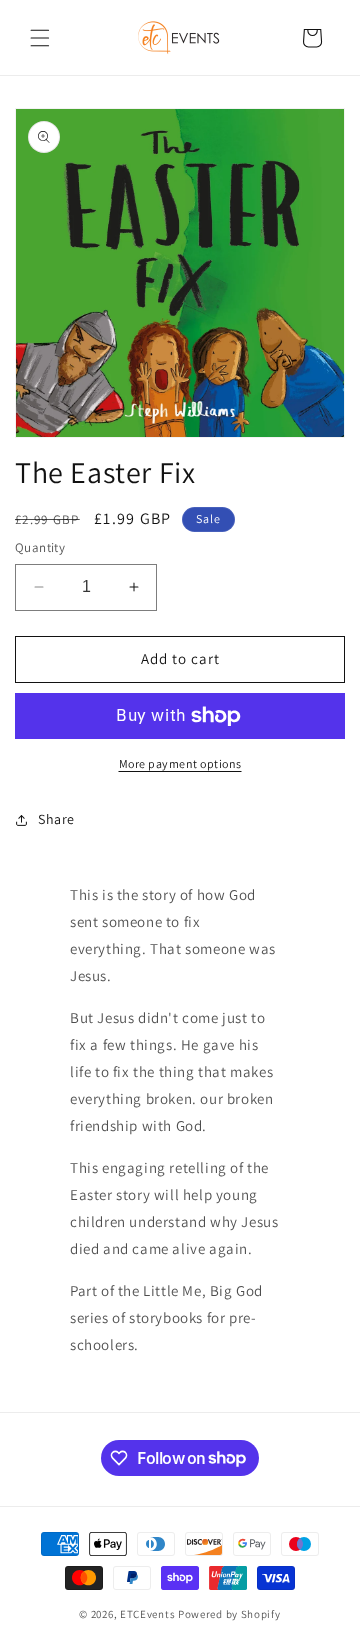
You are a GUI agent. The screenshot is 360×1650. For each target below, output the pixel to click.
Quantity (40, 547)
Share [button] (56, 819)
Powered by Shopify (229, 1614)
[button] (40, 38)
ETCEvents (147, 1614)
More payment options (180, 763)
